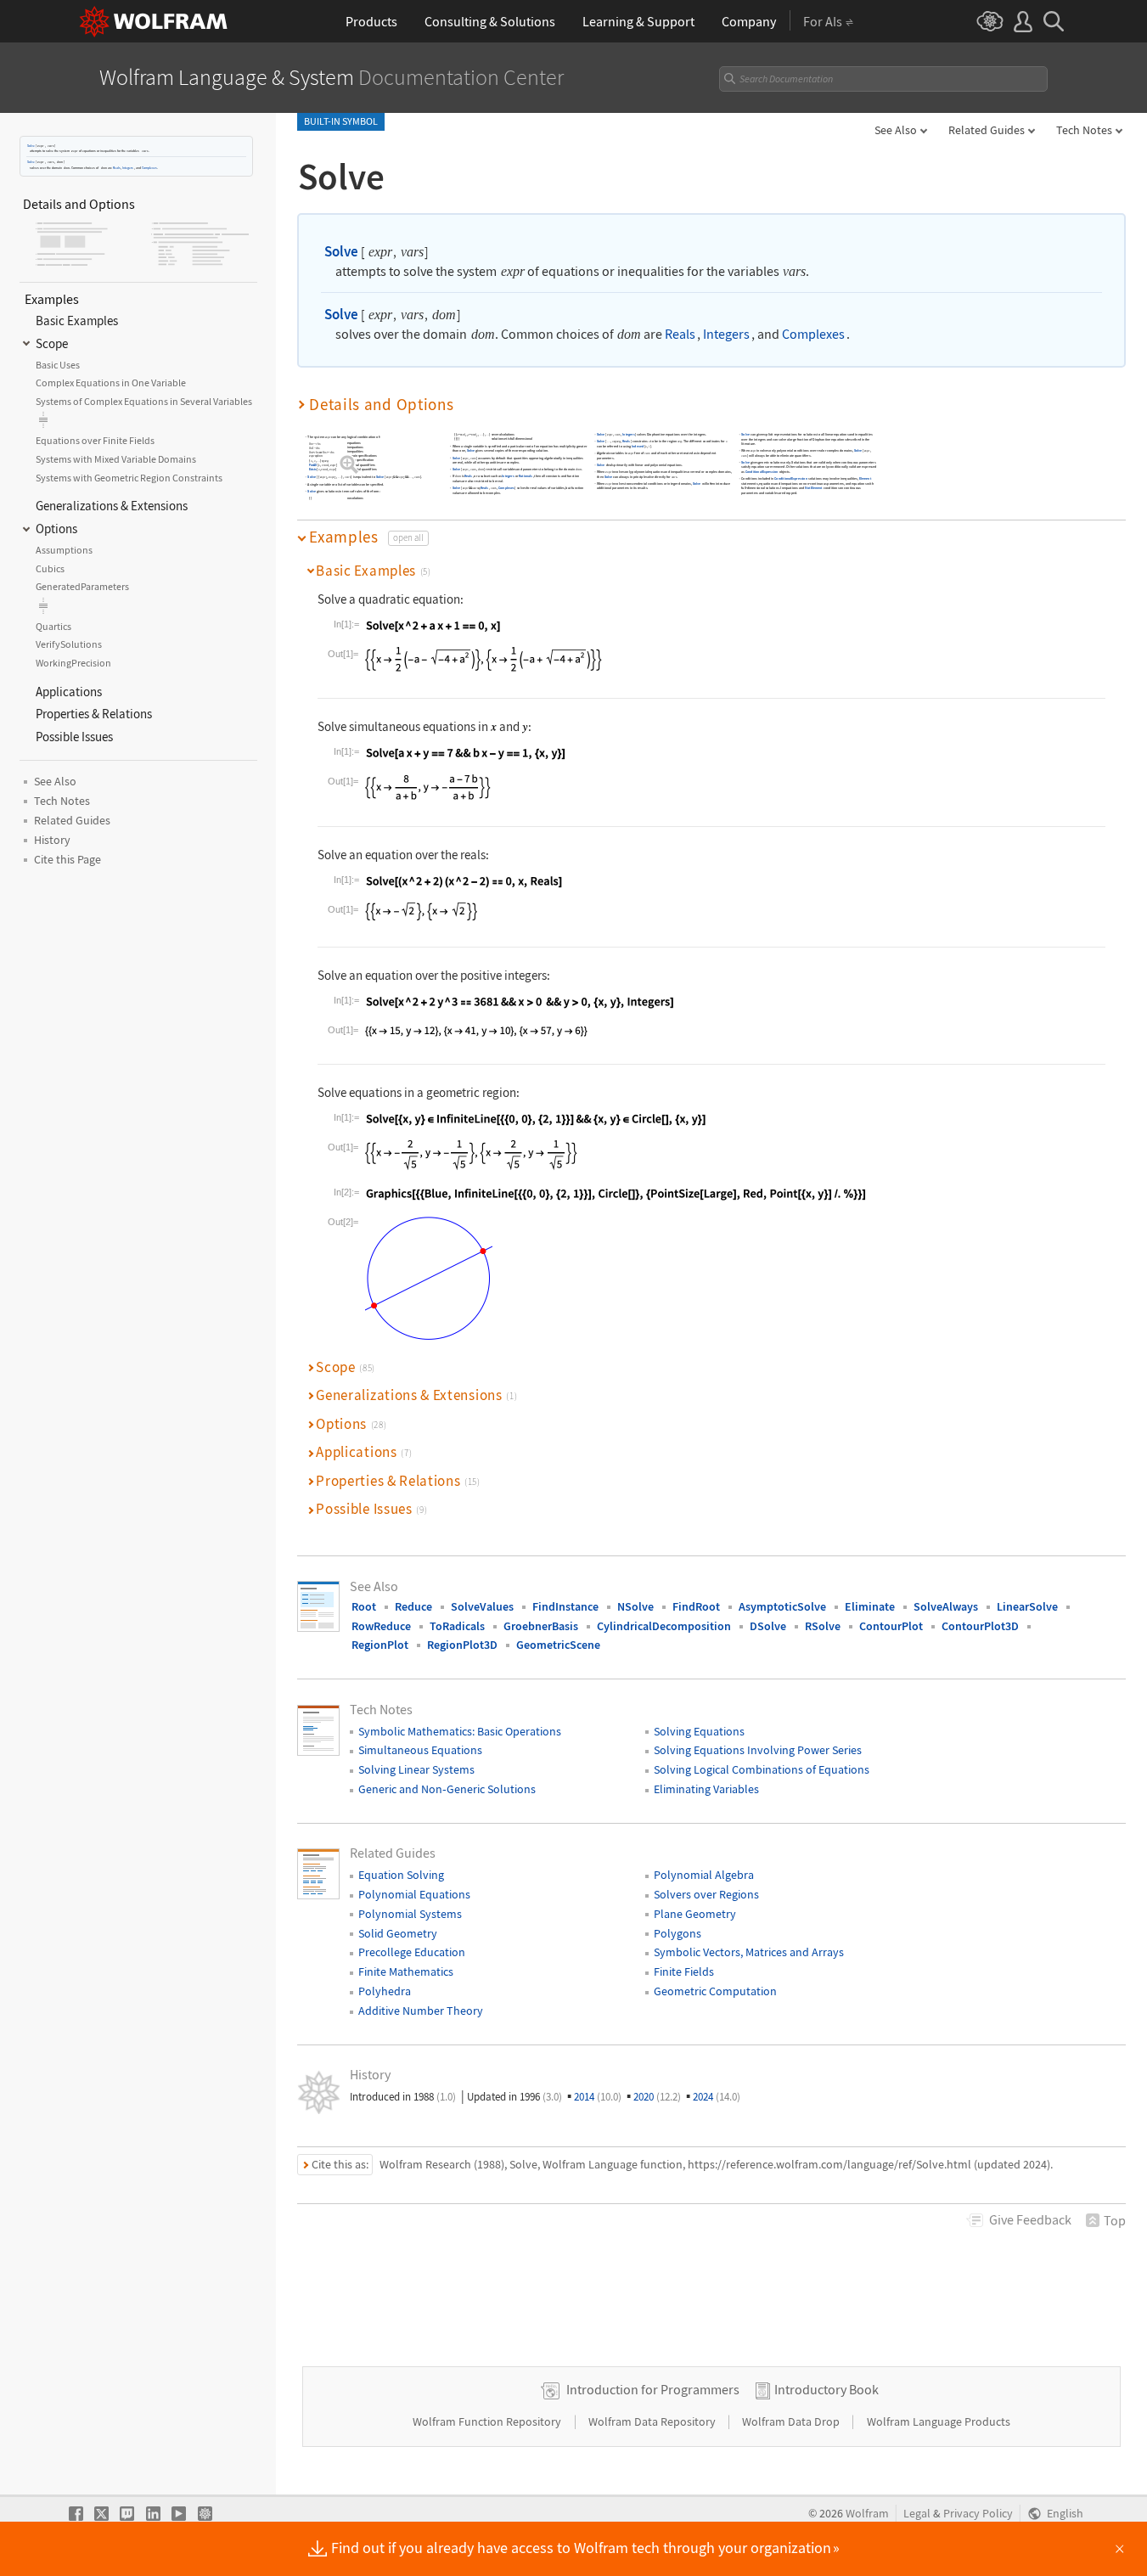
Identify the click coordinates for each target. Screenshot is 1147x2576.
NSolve (635, 1606)
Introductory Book (827, 2389)
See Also (896, 130)
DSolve (768, 1626)
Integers (128, 167)
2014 (598, 2097)
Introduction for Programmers (653, 2389)
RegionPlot (380, 1645)
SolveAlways (946, 1606)
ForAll (313, 466)
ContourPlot (891, 1626)
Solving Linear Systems (416, 1769)
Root (364, 1606)
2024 (717, 2097)
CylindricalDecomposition (664, 1626)
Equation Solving (401, 1875)
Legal (917, 2514)
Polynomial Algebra (704, 1875)
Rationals (526, 477)
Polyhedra (385, 1991)
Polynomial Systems (410, 1914)
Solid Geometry (398, 1933)
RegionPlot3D (462, 1645)
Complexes (149, 167)
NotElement (814, 488)
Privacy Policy (978, 2514)
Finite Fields (684, 1971)
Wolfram (867, 2514)
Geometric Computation (715, 1991)
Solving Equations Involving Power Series (758, 1750)
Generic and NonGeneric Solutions (447, 1789)
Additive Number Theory (421, 2011)
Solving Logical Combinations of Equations (762, 1769)
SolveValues (482, 1606)
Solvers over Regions (706, 1894)
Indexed (638, 447)
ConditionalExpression (762, 472)
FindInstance (565, 1606)
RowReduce (381, 1626)
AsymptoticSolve (782, 1606)
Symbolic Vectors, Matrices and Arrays (749, 1952)
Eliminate (870, 1606)
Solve (31, 146)
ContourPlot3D (980, 1626)
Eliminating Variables (706, 1789)
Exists (313, 470)
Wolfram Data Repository (653, 2421)
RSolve (823, 1626)
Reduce (413, 1606)
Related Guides (987, 130)
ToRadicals (457, 1626)
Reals (117, 167)
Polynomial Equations (414, 1894)
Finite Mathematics (406, 1971)
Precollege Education (412, 1952)
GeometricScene (558, 1645)
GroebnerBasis (541, 1626)
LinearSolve (1027, 1606)
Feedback (1030, 2219)
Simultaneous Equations (420, 1750)
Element (865, 478)
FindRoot (696, 1606)
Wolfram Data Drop (792, 2421)
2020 (657, 2097)
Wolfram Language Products (939, 2421)
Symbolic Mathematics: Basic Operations (460, 1731)
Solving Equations (699, 1731)
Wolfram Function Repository (488, 2421)
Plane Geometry (695, 1914)
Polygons (678, 1933)
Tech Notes (1084, 130)
